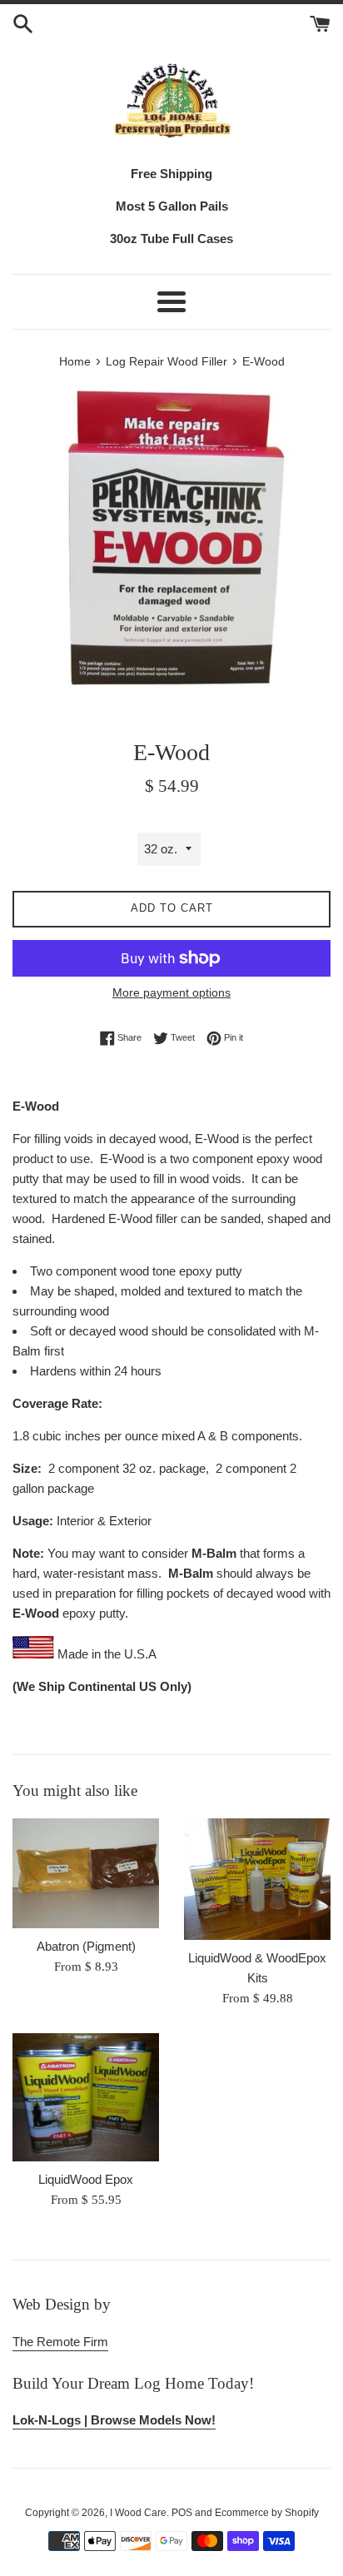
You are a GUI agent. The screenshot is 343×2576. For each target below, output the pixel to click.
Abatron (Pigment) (86, 1946)
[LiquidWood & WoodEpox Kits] (257, 1879)
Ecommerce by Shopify (267, 2513)
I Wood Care (138, 2513)
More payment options (171, 992)
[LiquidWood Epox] (86, 2097)
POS (182, 2513)
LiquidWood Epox (86, 2179)
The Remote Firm (60, 2342)
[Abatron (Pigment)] (86, 1873)
